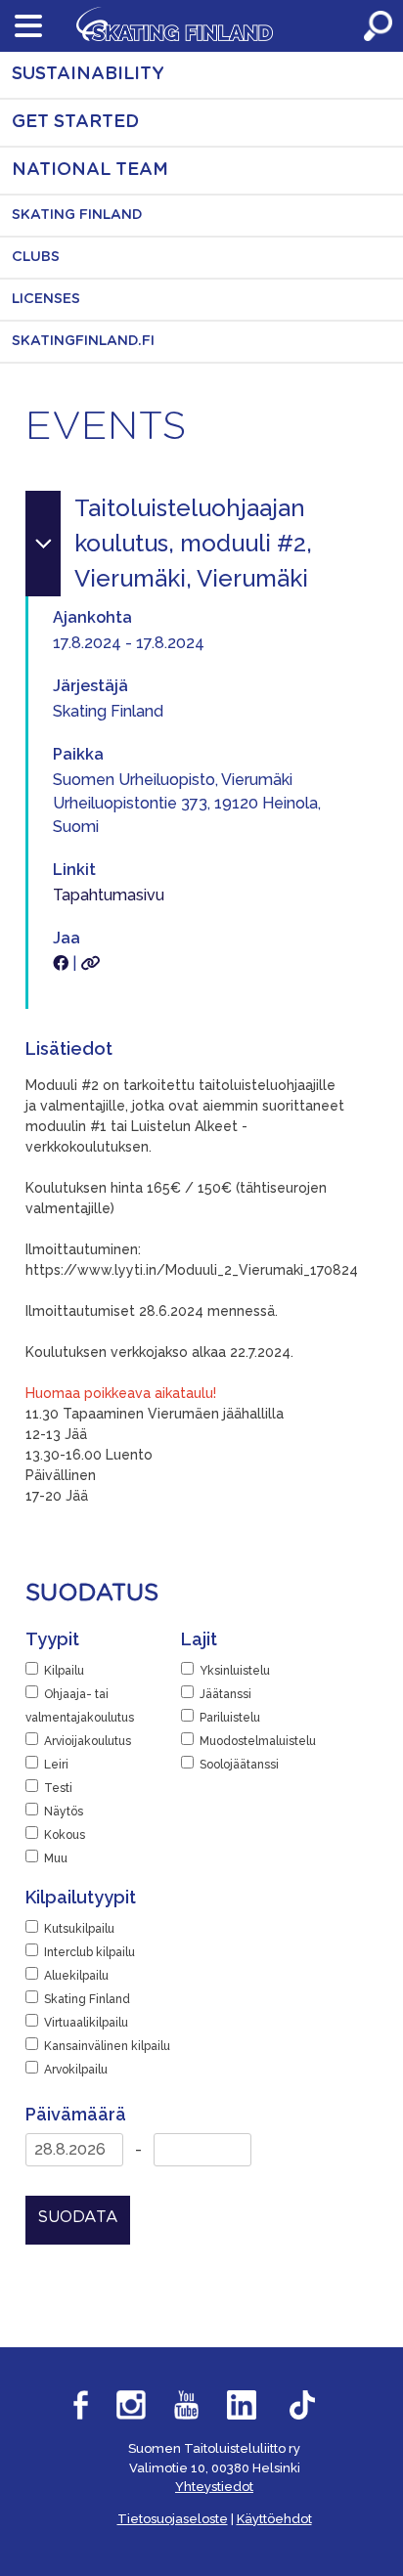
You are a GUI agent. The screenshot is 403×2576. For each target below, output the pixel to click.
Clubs (36, 257)
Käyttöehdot (274, 2519)
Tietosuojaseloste (173, 2519)
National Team (90, 170)
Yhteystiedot (214, 2487)
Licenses (46, 299)
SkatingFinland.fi (83, 341)
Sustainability (88, 74)
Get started (75, 122)
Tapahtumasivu (109, 895)
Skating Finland (77, 215)
